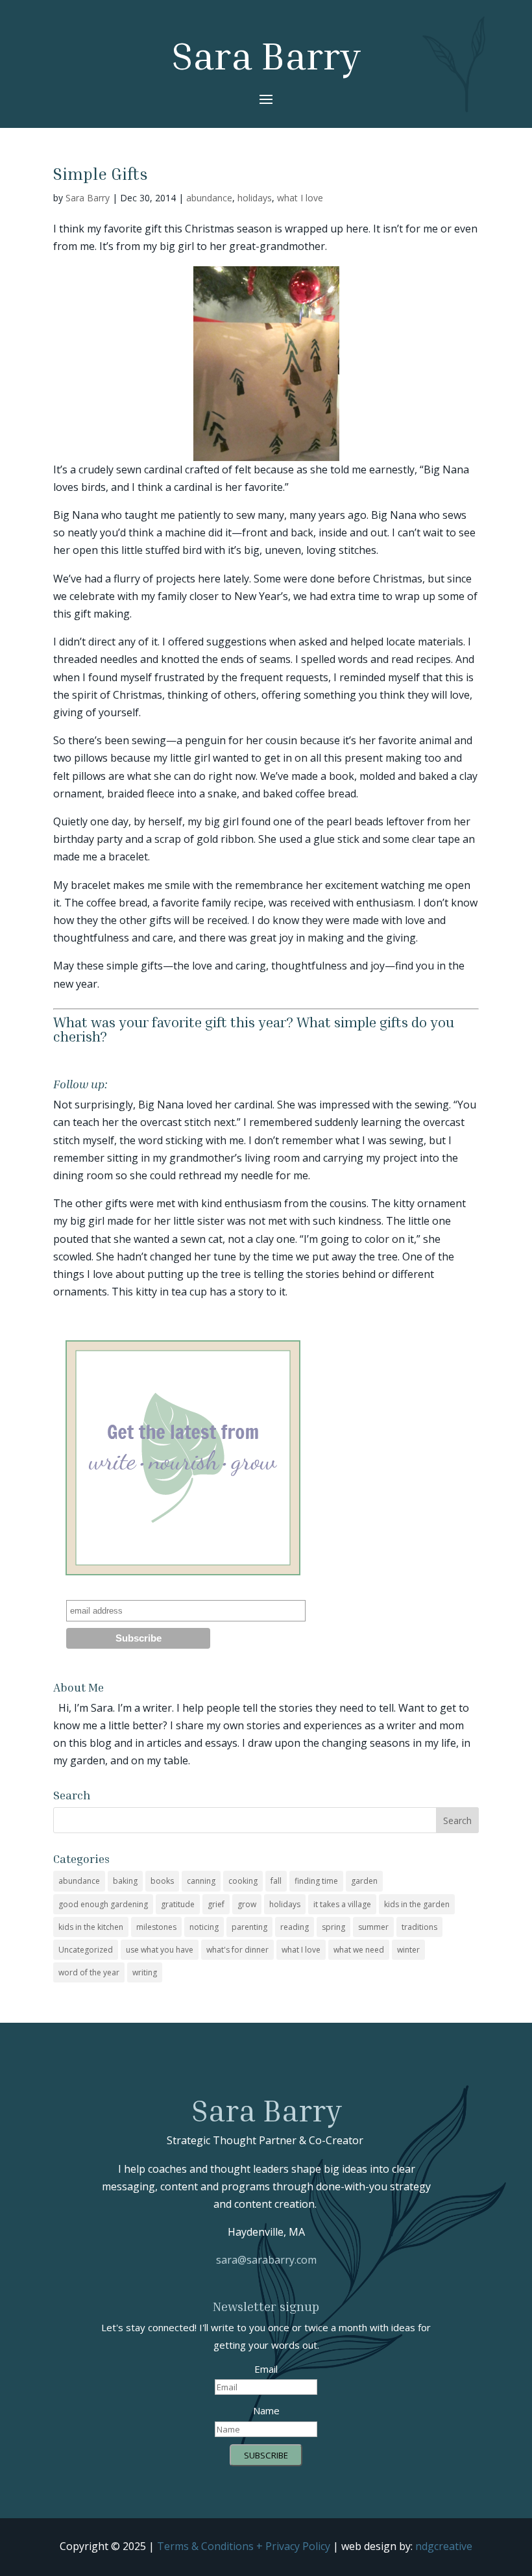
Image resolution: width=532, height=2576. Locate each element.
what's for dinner (237, 1950)
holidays (255, 198)
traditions (419, 1927)
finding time (316, 1881)
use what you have (160, 1950)
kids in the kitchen (91, 1927)
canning (201, 1881)
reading (295, 1927)
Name (266, 2410)
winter (408, 1950)
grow (247, 1904)
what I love (300, 198)
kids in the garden (417, 1904)
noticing (204, 1927)
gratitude (178, 1904)
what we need (359, 1950)
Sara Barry (88, 198)
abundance (209, 198)
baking (125, 1881)
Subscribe (266, 2455)
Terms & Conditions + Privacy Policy (244, 2546)
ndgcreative (444, 2546)
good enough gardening (103, 1904)
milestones (156, 1927)
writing (145, 1972)
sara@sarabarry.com (266, 2260)
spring (333, 1927)
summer (373, 1927)
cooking (243, 1881)
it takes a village (342, 1904)
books (162, 1881)
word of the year (89, 1972)
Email (266, 2369)
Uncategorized (86, 1950)
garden (364, 1881)
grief (216, 1904)
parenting (249, 1927)
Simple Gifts (101, 174)
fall (276, 1881)
